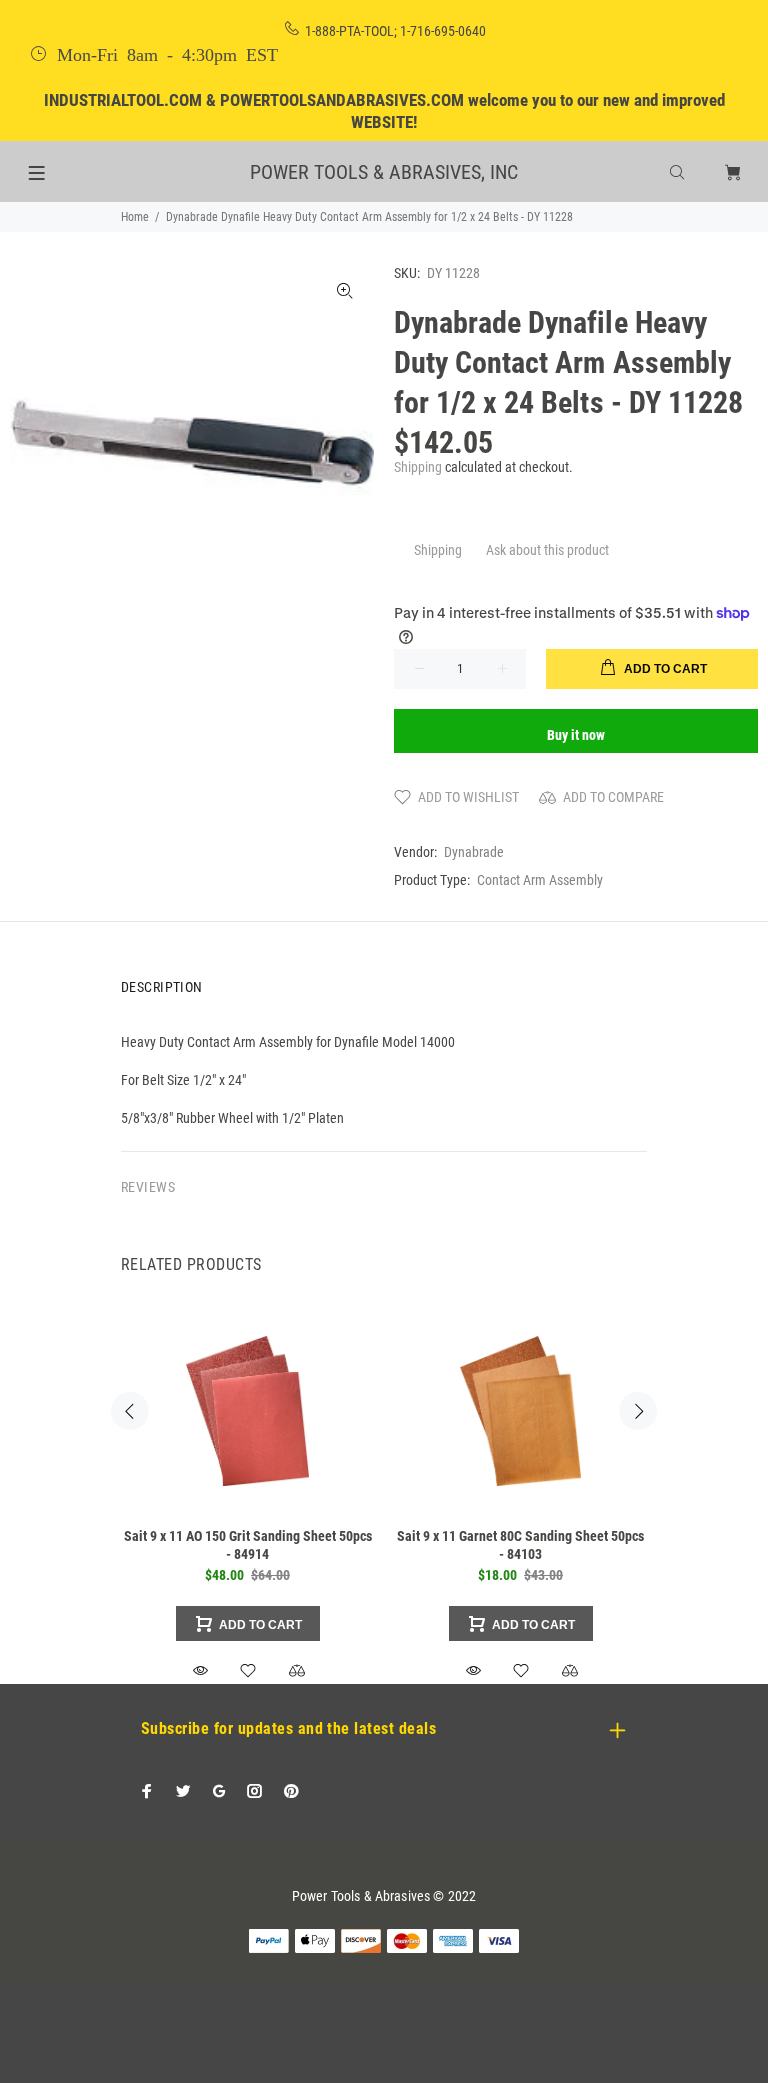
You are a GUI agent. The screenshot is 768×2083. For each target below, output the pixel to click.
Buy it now (576, 735)
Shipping (418, 467)
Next (638, 1411)
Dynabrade (474, 852)
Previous (130, 1411)
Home (135, 217)
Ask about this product (547, 550)
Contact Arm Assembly (540, 880)
